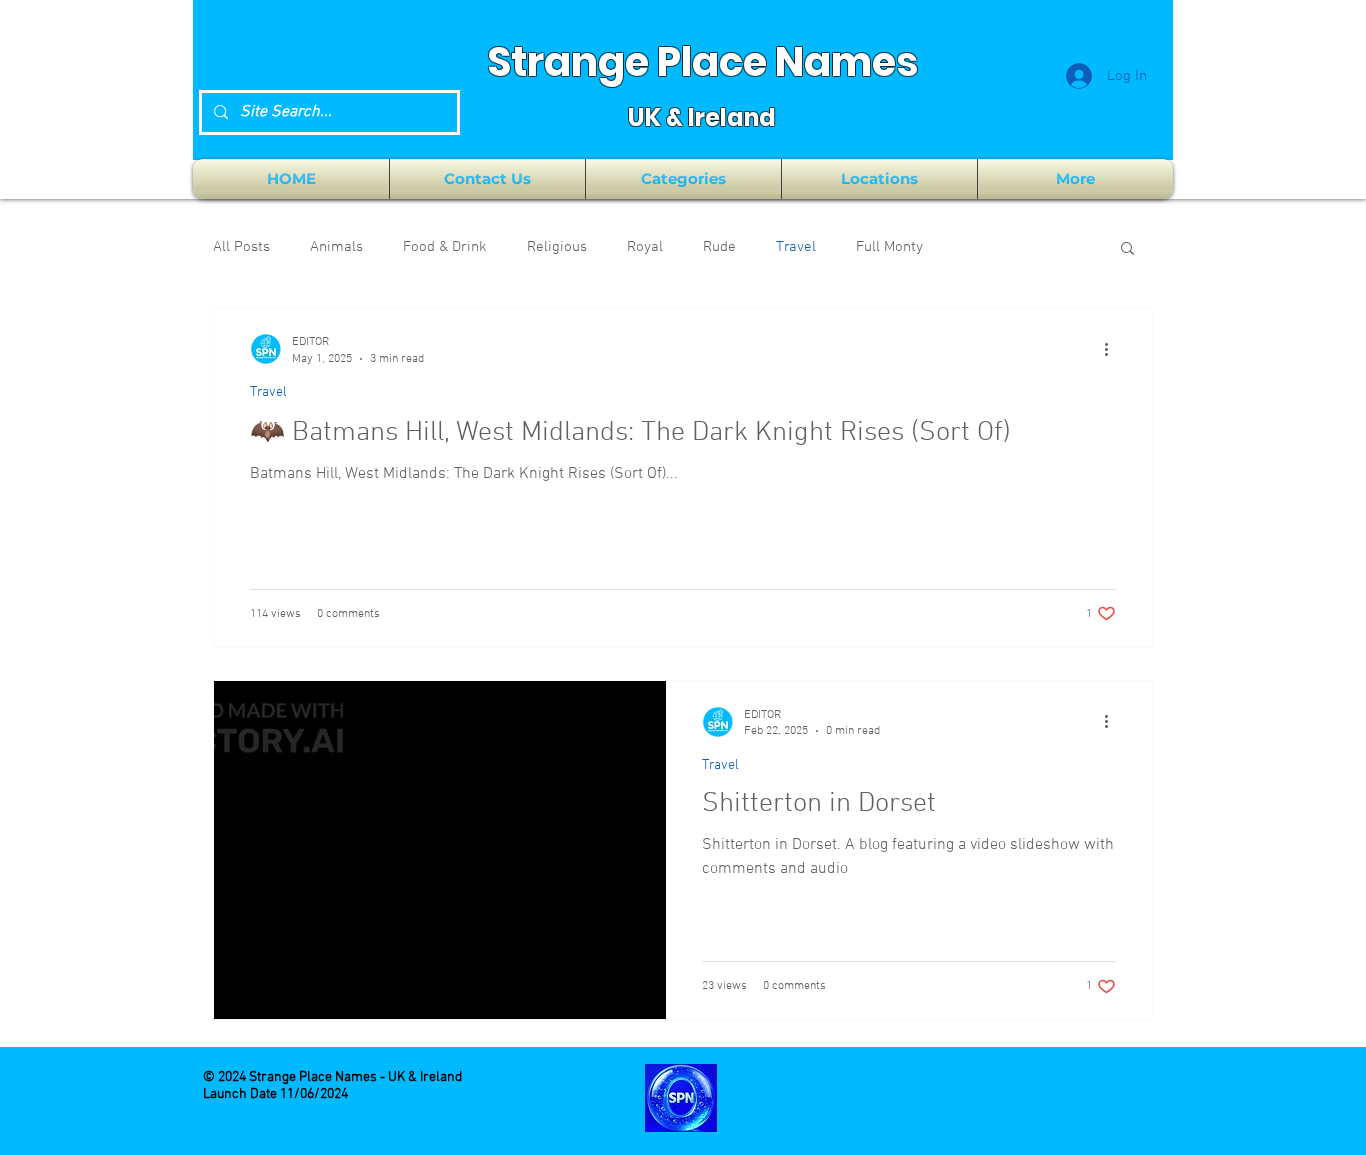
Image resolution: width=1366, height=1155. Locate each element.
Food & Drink (445, 247)
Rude (719, 247)
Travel (796, 247)
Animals (336, 247)
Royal (645, 247)
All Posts (241, 247)
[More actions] (1113, 349)
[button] (683, 179)
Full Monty (889, 247)
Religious (557, 247)
